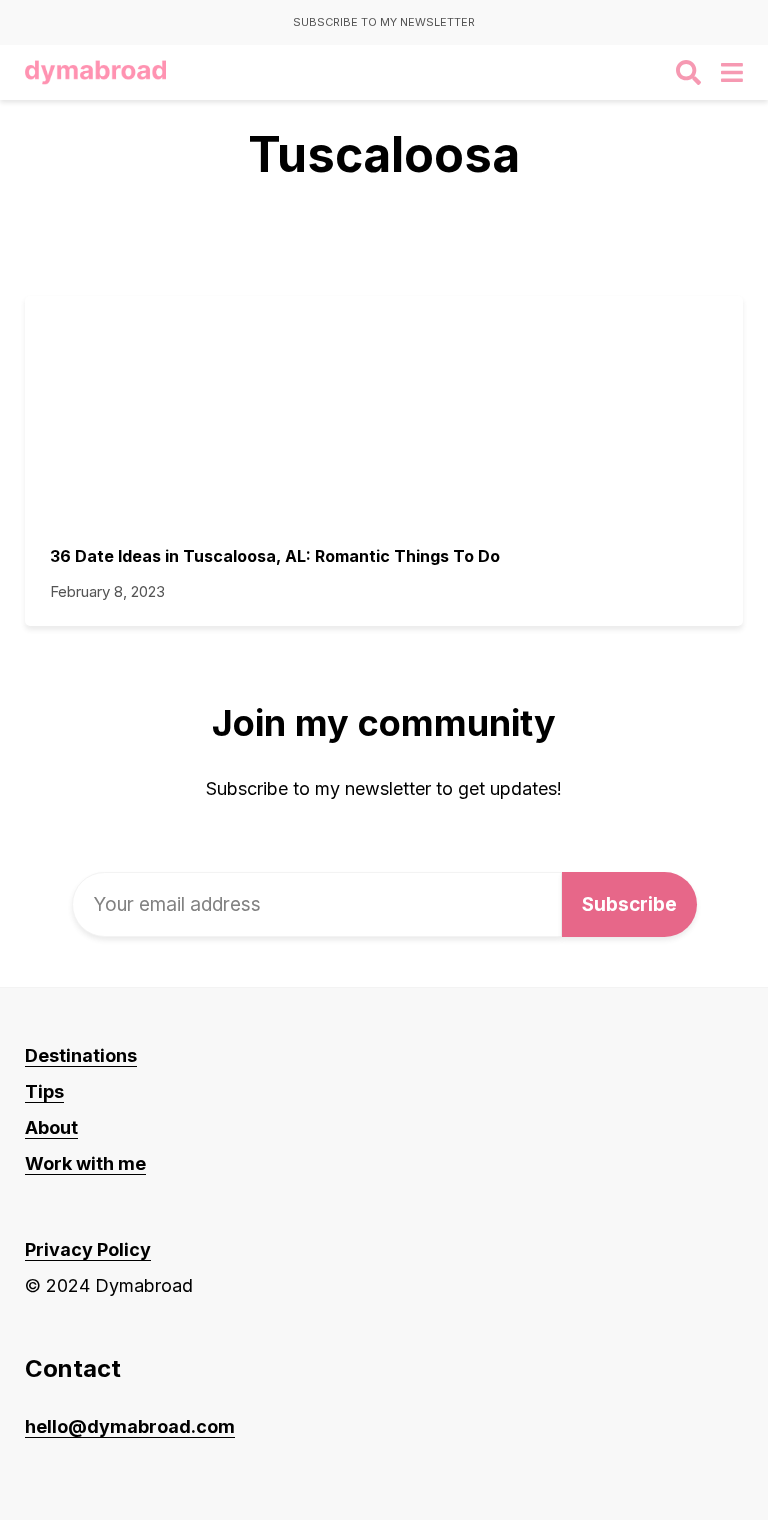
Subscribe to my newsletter (384, 22)
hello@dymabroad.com (130, 1426)
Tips (44, 1091)
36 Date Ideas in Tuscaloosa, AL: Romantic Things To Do (275, 556)
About (51, 1127)
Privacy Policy (88, 1249)
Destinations (81, 1055)
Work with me (85, 1163)
